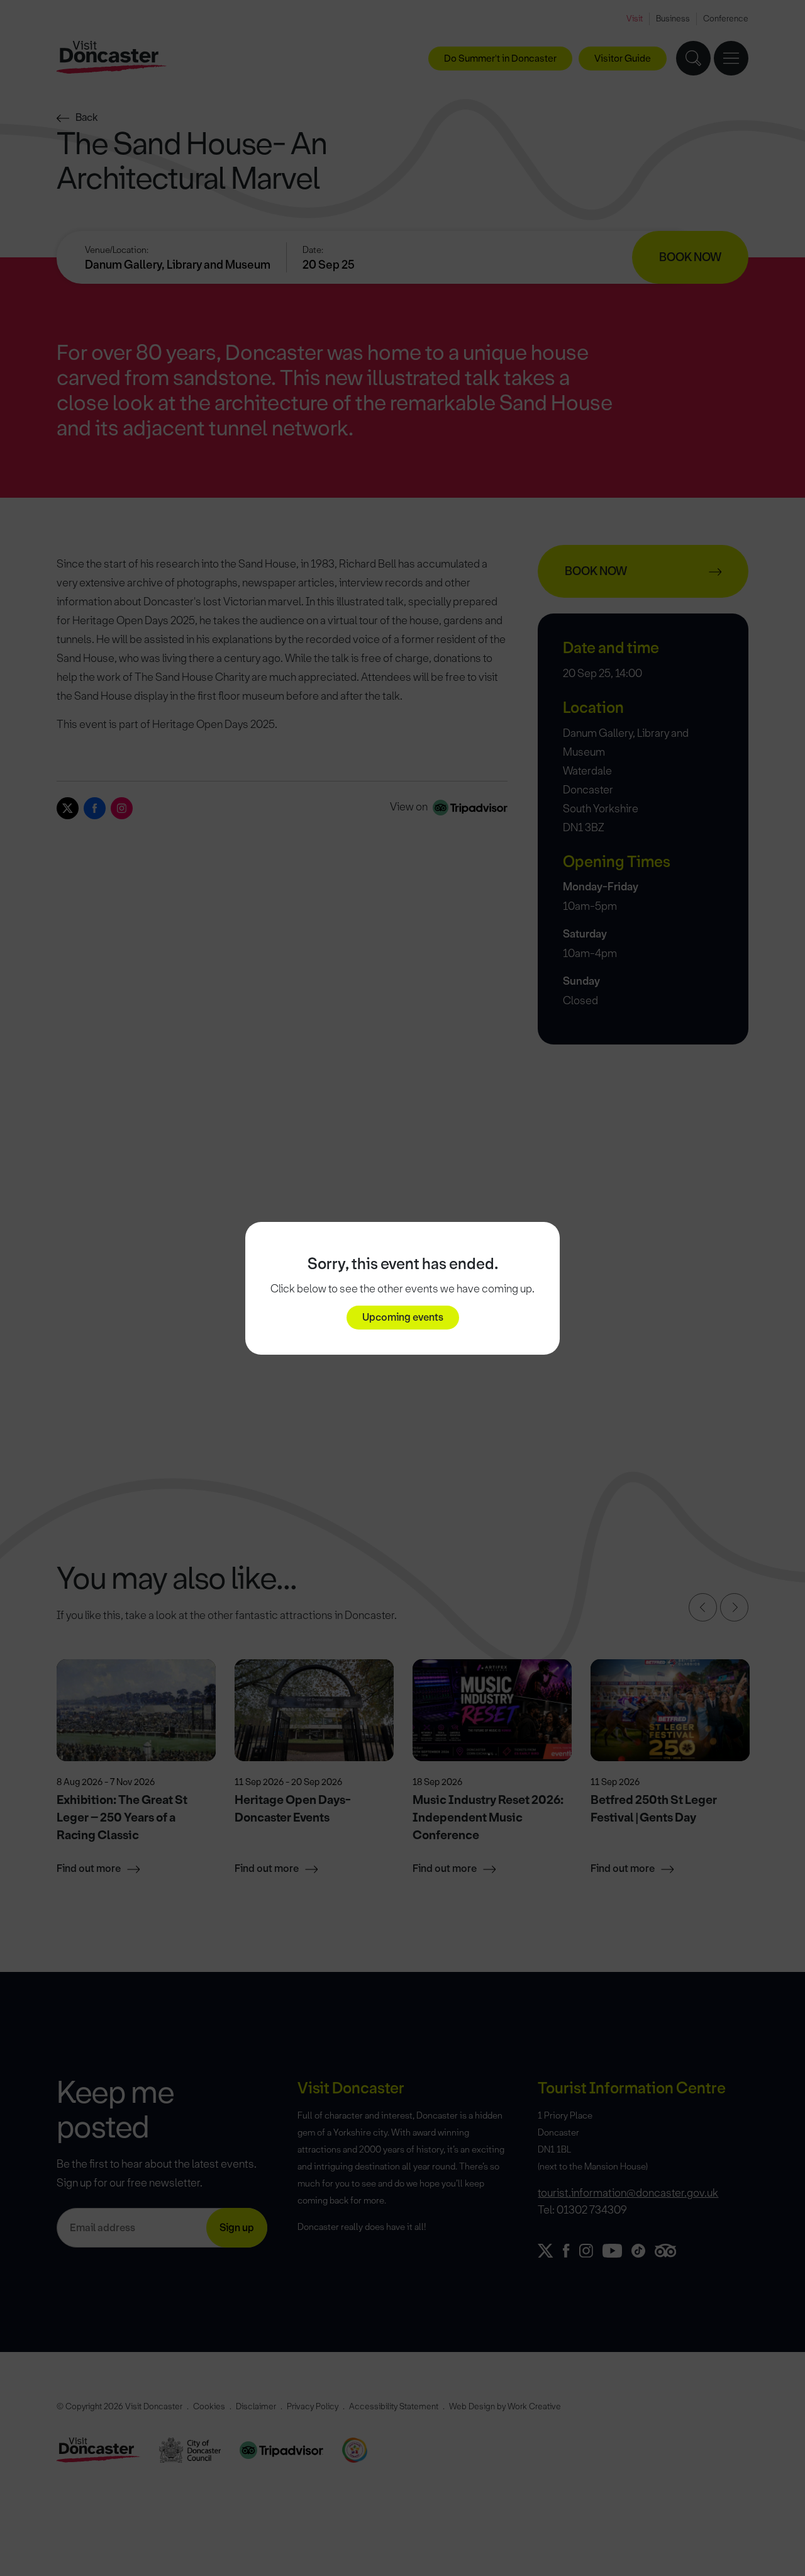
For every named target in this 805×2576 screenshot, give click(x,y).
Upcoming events (403, 1317)
